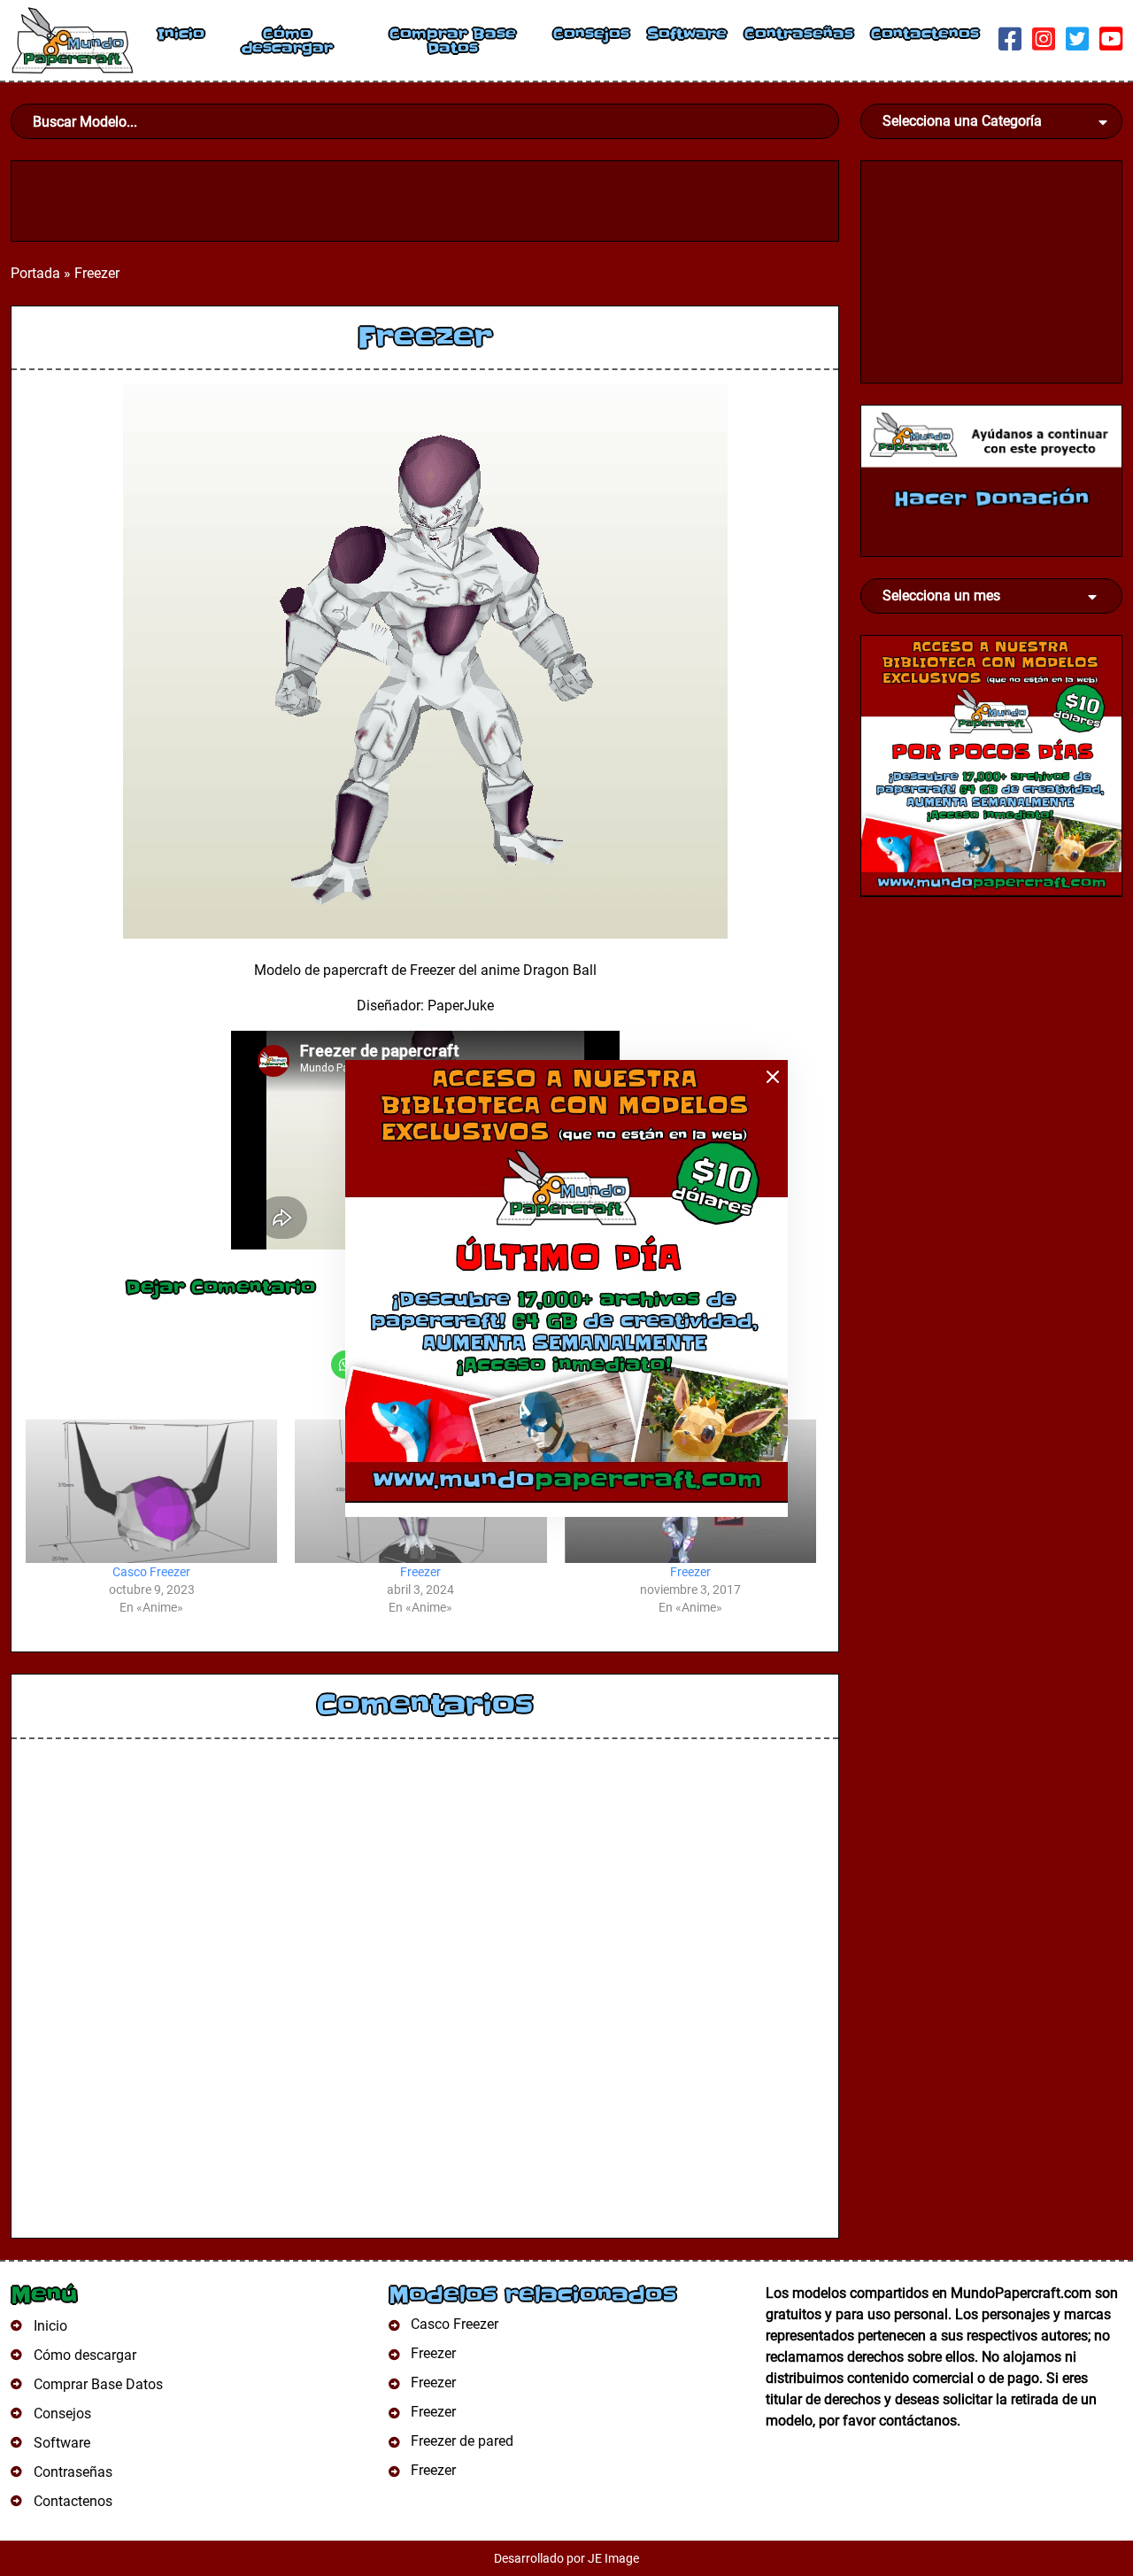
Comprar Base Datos (453, 41)
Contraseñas (799, 34)
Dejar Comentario (220, 1288)
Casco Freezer (151, 1572)
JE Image (613, 2558)
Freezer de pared (462, 2441)
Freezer (420, 1572)
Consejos (591, 34)
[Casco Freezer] (151, 1491)
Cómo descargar (287, 41)
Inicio (181, 34)
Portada (35, 273)
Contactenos (925, 34)
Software (687, 34)
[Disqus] (425, 1996)
